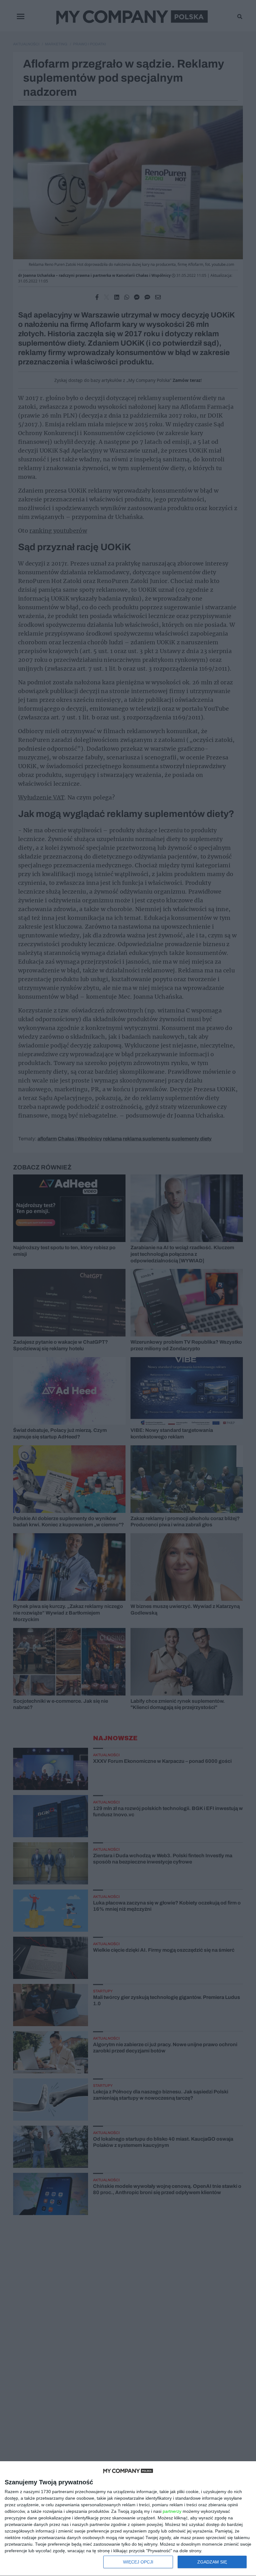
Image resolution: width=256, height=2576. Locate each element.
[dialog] (128, 2519)
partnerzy (172, 2511)
